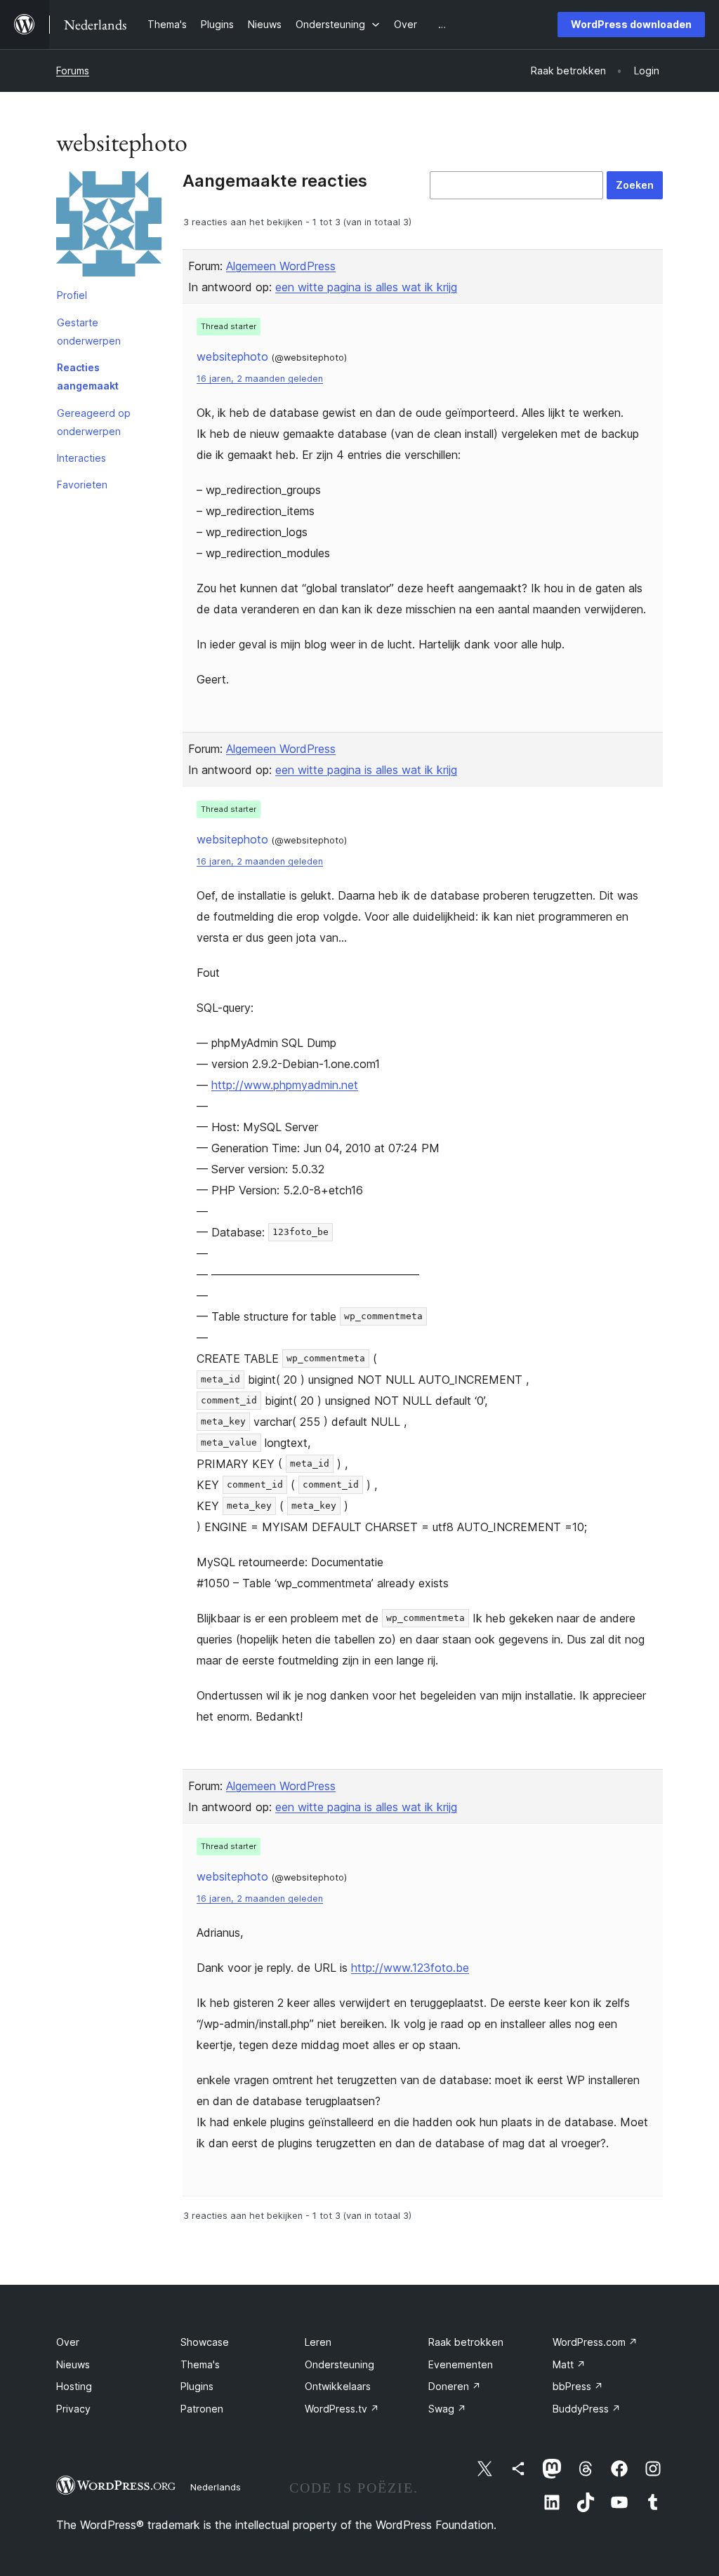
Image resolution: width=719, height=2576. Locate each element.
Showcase (205, 2342)
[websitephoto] (109, 227)
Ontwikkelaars (338, 2386)
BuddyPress (587, 2409)
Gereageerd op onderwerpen (94, 422)
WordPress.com (595, 2342)
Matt (569, 2364)
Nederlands (216, 2487)
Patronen (202, 2409)
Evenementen (461, 2364)
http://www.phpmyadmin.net (285, 1085)
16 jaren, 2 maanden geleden (260, 379)
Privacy (73, 2409)
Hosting (74, 2386)
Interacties (81, 458)
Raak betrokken (466, 2342)
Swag (447, 2409)
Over (68, 2342)
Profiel (72, 295)
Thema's (200, 2364)
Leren (318, 2342)
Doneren (455, 2386)
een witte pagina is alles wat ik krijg (366, 287)
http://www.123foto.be (410, 1968)
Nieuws (73, 2364)
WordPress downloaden (631, 24)
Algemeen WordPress (281, 266)
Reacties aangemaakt (88, 376)
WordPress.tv (342, 2409)
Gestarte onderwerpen (89, 332)
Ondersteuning (339, 2364)
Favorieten (82, 485)
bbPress (578, 2386)
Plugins (197, 2386)
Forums (73, 71)
